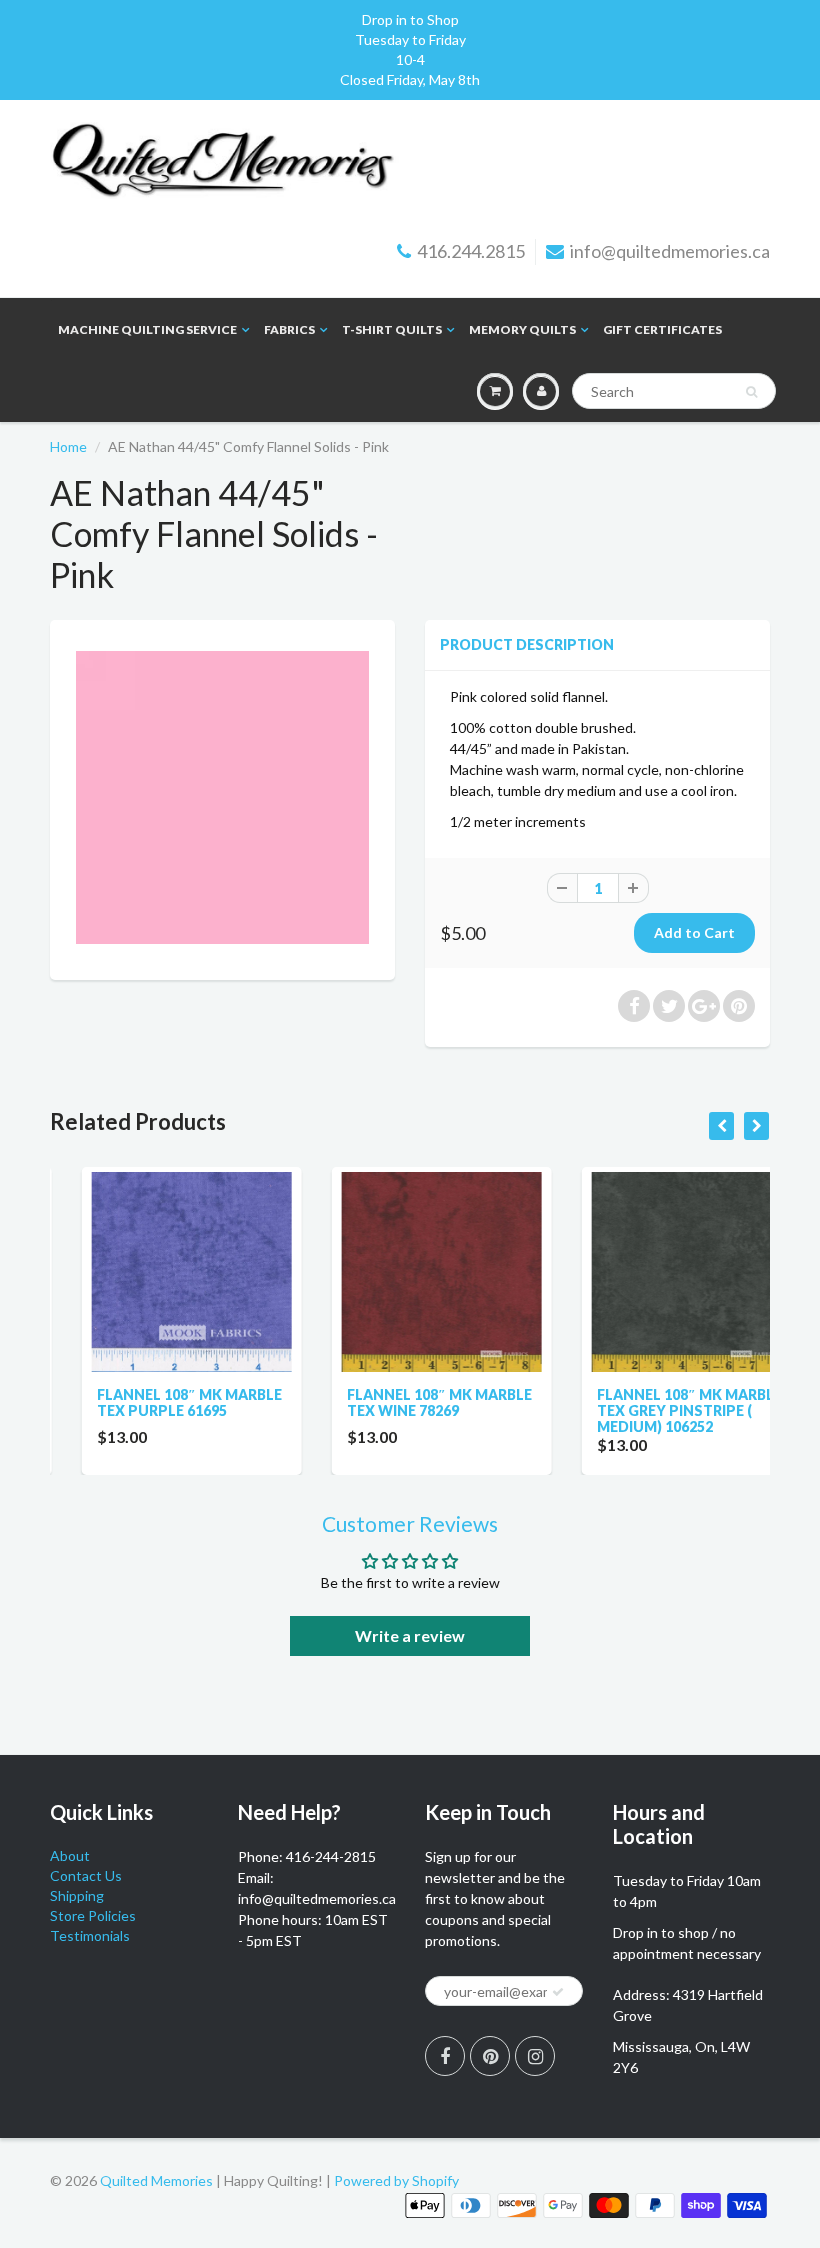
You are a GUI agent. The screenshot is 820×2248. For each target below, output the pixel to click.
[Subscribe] (558, 1992)
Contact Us (86, 1875)
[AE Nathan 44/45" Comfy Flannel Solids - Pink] (222, 797)
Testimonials (90, 1935)
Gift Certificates (662, 329)
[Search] (751, 392)
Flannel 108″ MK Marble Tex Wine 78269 (407, 1402)
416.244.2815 (471, 251)
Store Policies (93, 1915)
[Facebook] (445, 2056)
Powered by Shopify (396, 2180)
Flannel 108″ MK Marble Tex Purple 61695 (157, 1402)
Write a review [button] (410, 1635)
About (70, 1855)
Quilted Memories (156, 2180)
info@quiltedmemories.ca (670, 251)
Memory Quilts (522, 329)
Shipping (77, 1895)
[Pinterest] (490, 2056)
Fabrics (289, 329)
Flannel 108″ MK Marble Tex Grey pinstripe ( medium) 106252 (657, 1410)
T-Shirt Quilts (392, 329)
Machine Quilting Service (147, 329)
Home (68, 446)
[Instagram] (535, 2056)
